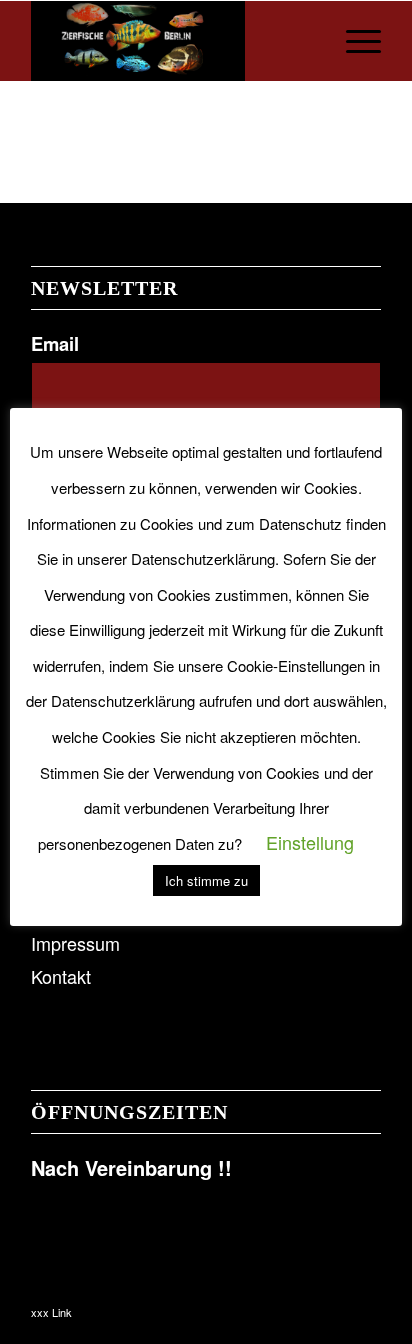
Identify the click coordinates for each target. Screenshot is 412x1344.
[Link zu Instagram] (336, 1306)
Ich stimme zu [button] (206, 880)
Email (55, 343)
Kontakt (61, 976)
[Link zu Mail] (366, 1306)
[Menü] (353, 41)
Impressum (75, 943)
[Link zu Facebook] (306, 1306)
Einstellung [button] (310, 842)
